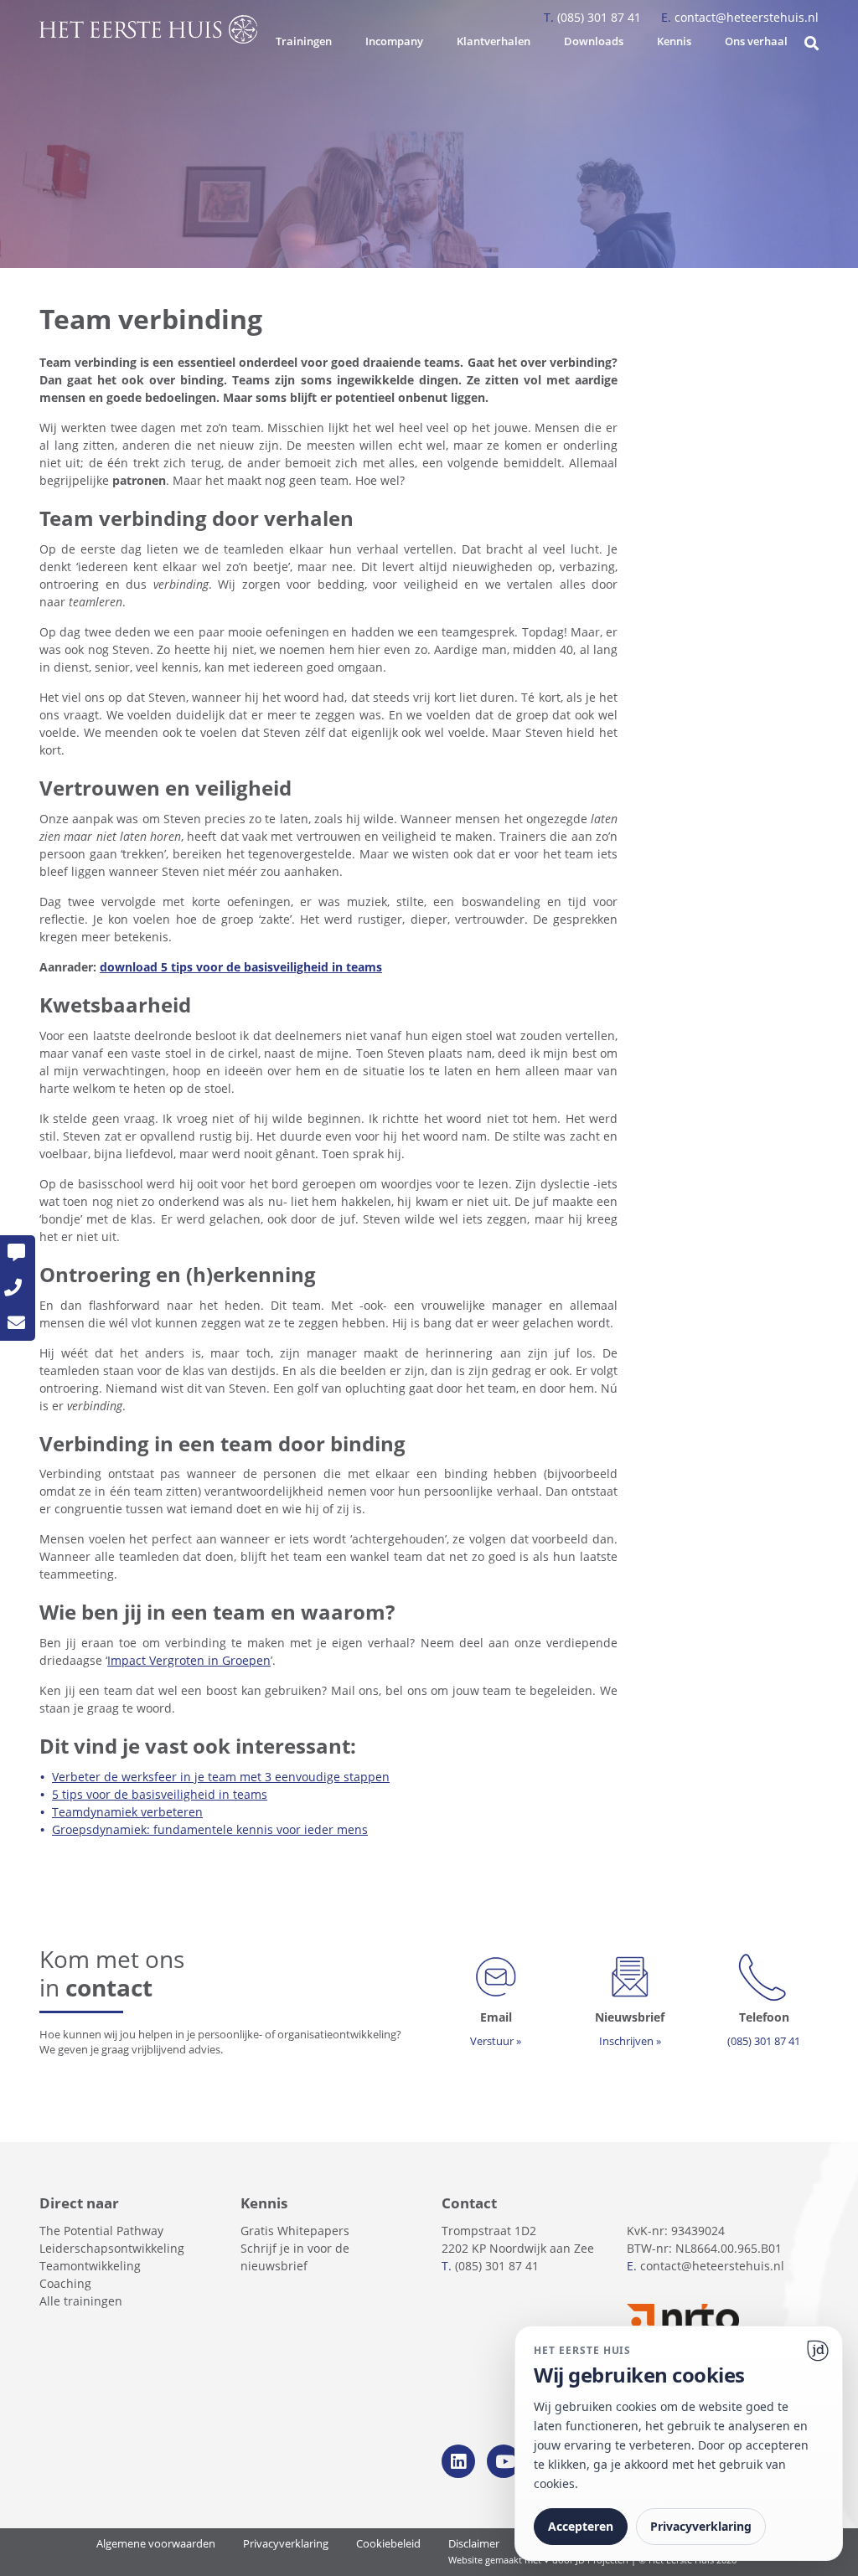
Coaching (65, 2283)
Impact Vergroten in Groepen (189, 1660)
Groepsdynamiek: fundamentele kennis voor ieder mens (210, 1829)
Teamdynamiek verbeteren (127, 1812)
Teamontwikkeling (90, 2266)
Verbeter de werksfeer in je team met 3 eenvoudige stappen (221, 1777)
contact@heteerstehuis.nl (740, 17)
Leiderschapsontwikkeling (112, 2248)
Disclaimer (474, 2544)
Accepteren (581, 2526)
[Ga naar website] (818, 2351)
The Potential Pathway (101, 2231)
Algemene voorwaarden (156, 2544)
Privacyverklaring (286, 2544)
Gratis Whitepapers (295, 2231)
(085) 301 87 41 (594, 17)
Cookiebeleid (388, 2544)
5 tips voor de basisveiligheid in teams (160, 1794)
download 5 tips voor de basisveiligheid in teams (241, 967)
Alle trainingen (81, 2301)
